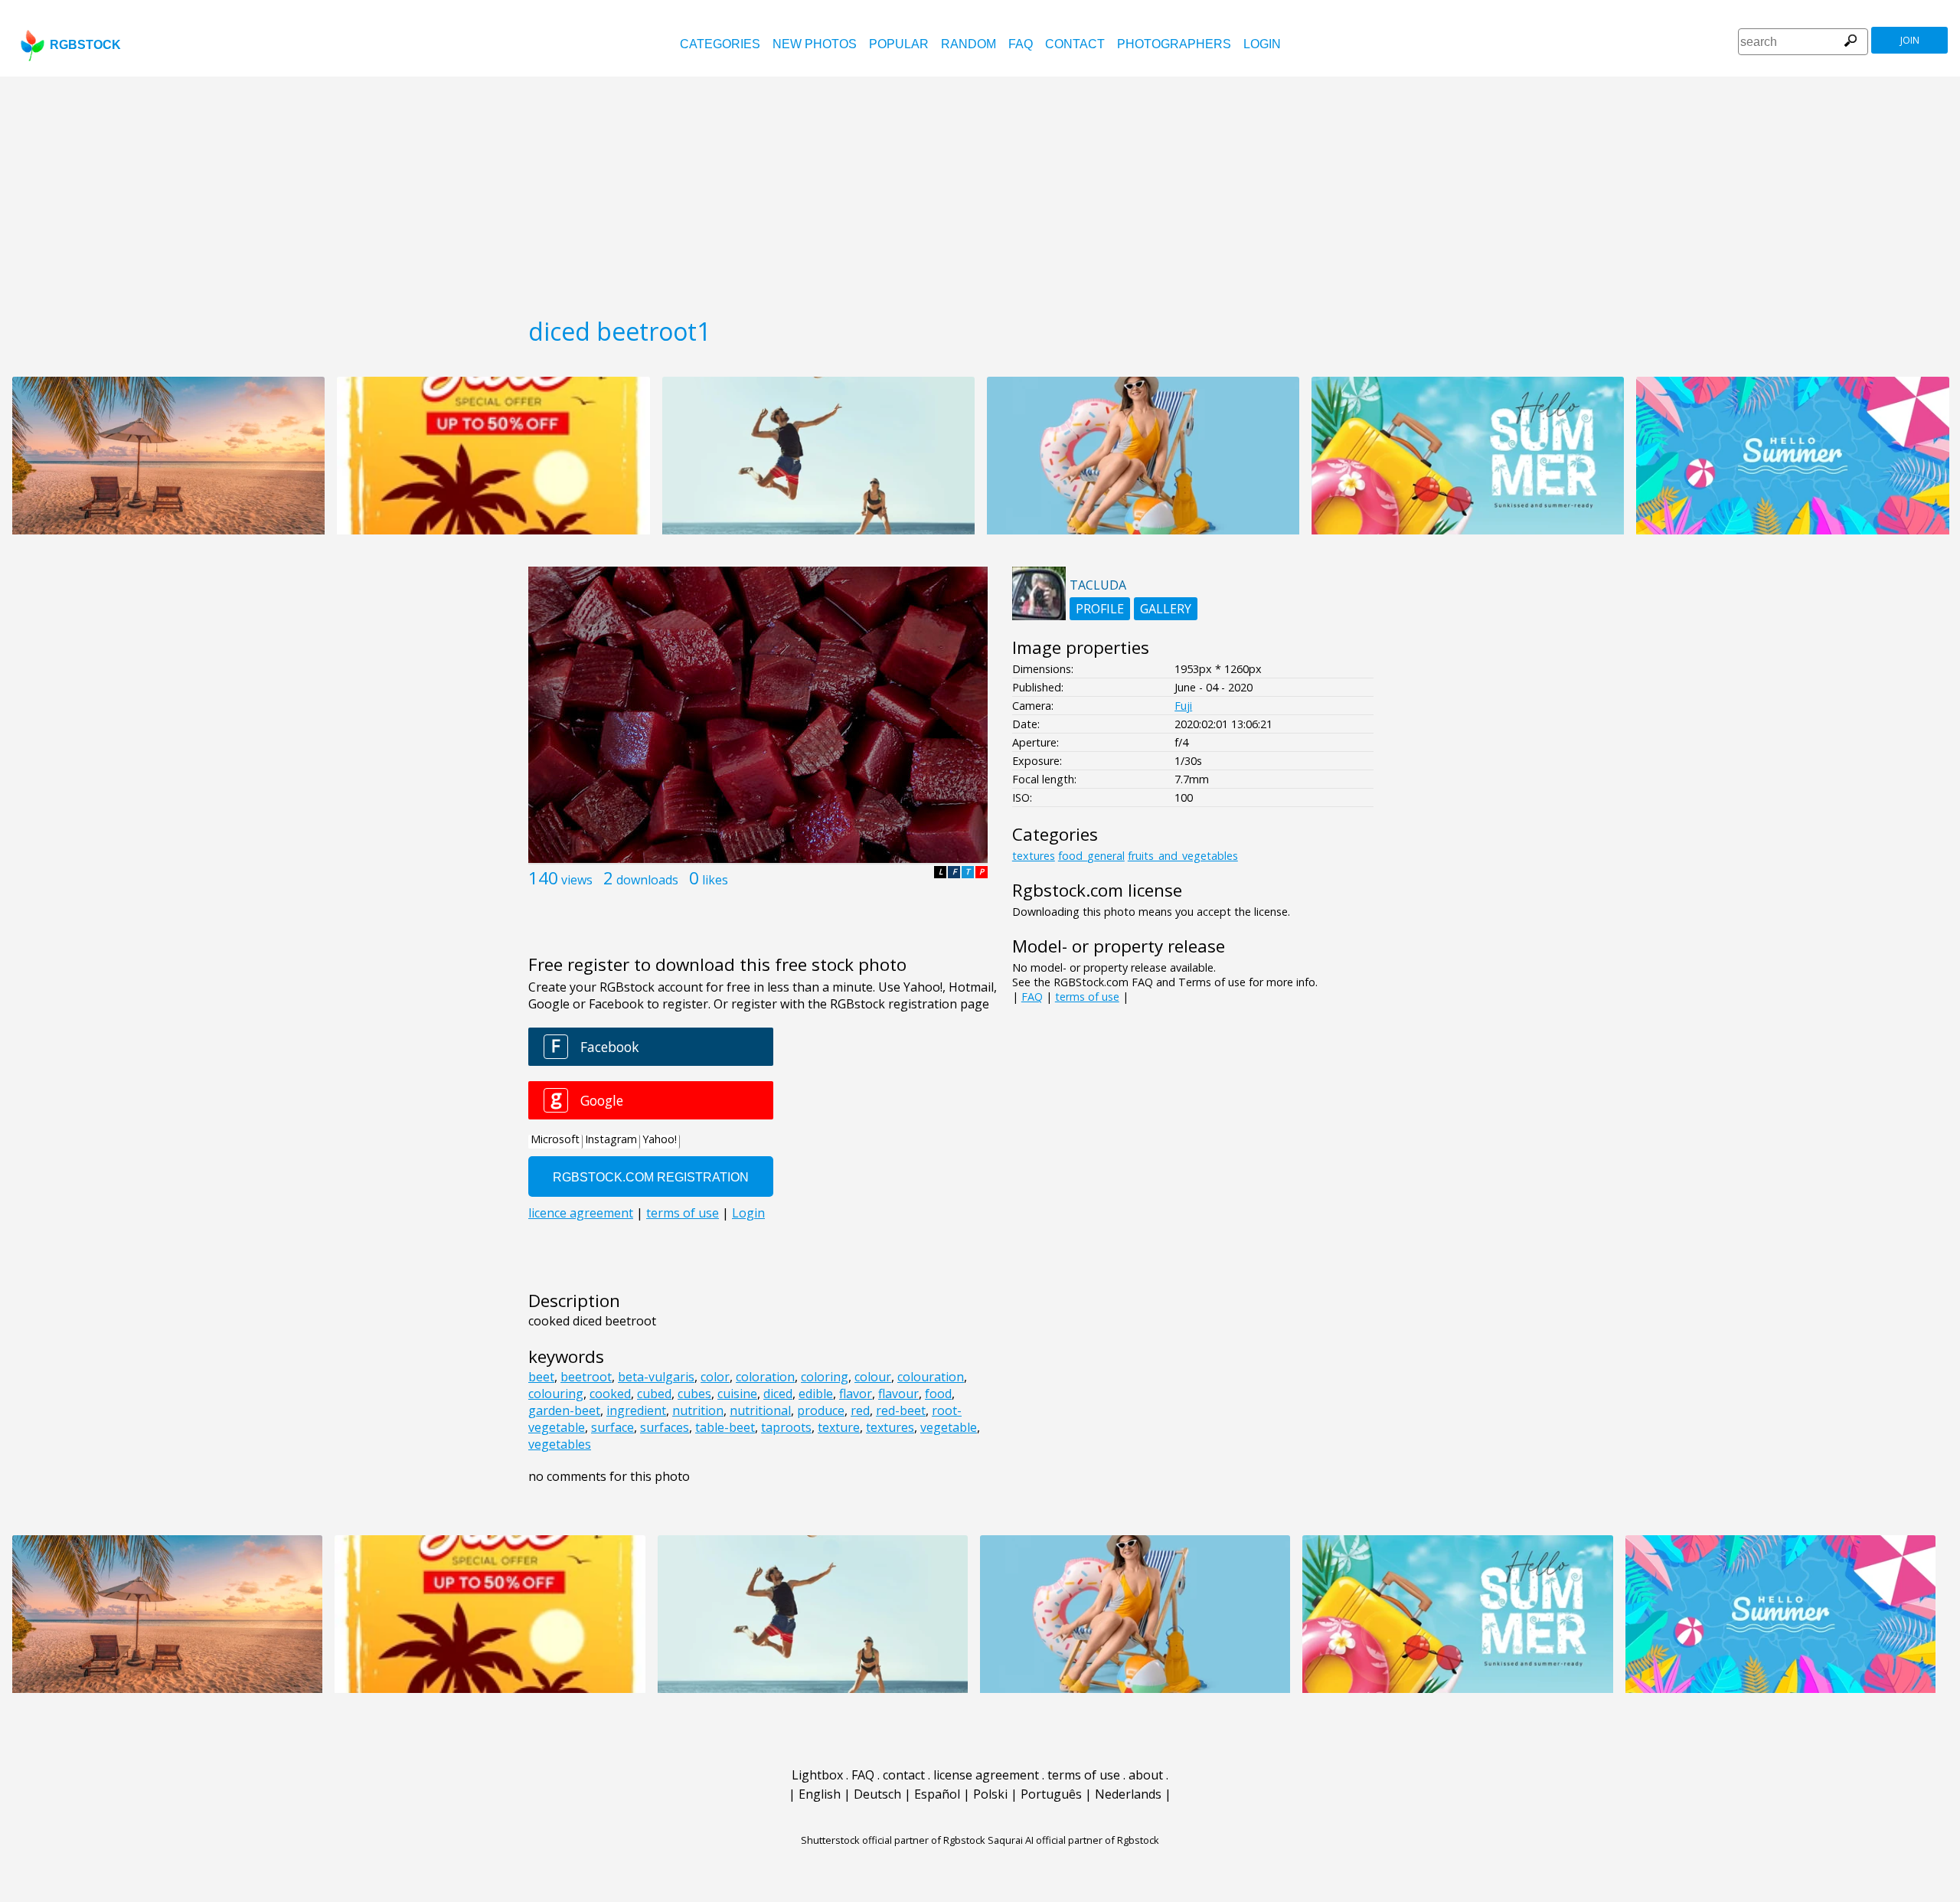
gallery (1166, 609)
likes (715, 880)
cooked (610, 1394)
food (938, 1394)
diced (778, 1394)
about (1146, 1775)
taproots (786, 1427)
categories (720, 44)
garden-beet (564, 1410)
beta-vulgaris (656, 1377)
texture (839, 1427)
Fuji (1183, 706)
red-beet (901, 1410)
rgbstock (85, 45)
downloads (647, 880)
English (820, 1794)
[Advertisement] (980, 191)
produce (821, 1410)
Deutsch (877, 1794)
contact (1075, 44)
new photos (815, 44)
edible (816, 1394)
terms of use (1087, 997)
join (1910, 40)
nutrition (698, 1410)
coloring (825, 1377)
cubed (654, 1394)
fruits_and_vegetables (1183, 856)
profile (1100, 609)
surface (612, 1427)
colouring (556, 1394)
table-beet (725, 1427)
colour (873, 1377)
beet (541, 1377)
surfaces (665, 1427)
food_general (1091, 856)
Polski (990, 1794)
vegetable (949, 1427)
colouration (931, 1377)
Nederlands (1128, 1794)
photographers (1174, 44)
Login (1262, 44)
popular (899, 44)
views (577, 880)
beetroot (586, 1377)
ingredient (636, 1410)
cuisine (737, 1394)
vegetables (560, 1444)
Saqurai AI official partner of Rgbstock (1073, 1840)
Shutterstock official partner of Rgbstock (893, 1840)
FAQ (1021, 44)
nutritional (760, 1410)
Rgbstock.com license (1097, 890)
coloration (765, 1377)
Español (937, 1794)
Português (1051, 1794)
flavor (856, 1394)
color (715, 1377)
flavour (898, 1394)
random (969, 44)
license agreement (986, 1775)
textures (890, 1427)
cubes (694, 1394)
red (860, 1410)
